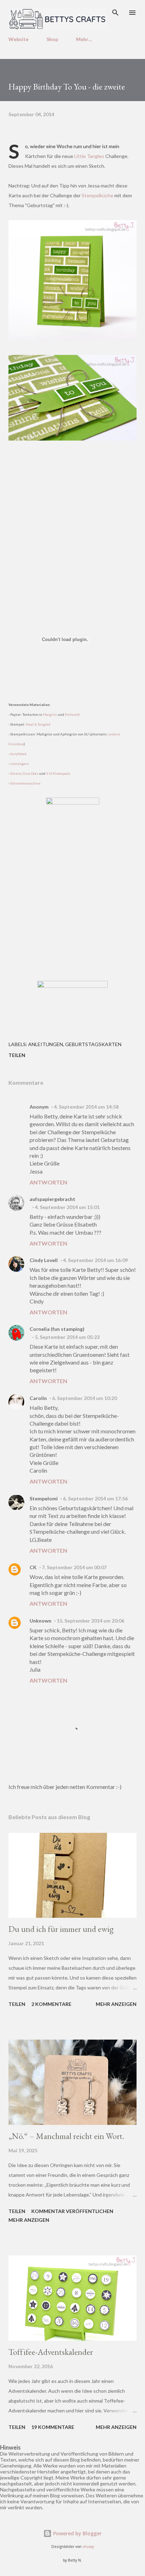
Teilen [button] (17, 1055)
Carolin (38, 1398)
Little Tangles (89, 156)
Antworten (48, 1182)
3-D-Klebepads (58, 773)
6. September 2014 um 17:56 (95, 1498)
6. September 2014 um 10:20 (84, 1398)
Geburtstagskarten (93, 1044)
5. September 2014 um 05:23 (67, 1337)
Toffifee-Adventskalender (51, 2352)
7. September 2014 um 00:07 (74, 1567)
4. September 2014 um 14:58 (86, 1107)
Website (18, 39)
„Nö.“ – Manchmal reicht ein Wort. (66, 2136)
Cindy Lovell (44, 1260)
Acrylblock (18, 754)
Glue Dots (30, 773)
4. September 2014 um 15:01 (67, 1207)
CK (33, 1567)
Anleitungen (46, 1044)
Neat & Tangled (38, 724)
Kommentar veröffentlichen (72, 2211)
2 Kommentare (51, 2004)
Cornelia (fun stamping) (57, 1329)
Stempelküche (97, 195)
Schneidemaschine (25, 783)
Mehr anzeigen (116, 2004)
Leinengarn (20, 764)
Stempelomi (44, 1498)
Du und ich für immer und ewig (61, 1929)
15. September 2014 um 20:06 (90, 1621)
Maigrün (50, 714)
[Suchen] (115, 13)
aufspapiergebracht (52, 1199)
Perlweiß (72, 714)
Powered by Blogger (77, 2533)
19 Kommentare (53, 2427)
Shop (52, 39)
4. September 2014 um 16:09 (95, 1260)
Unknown (40, 1621)
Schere (16, 773)
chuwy (88, 2547)
